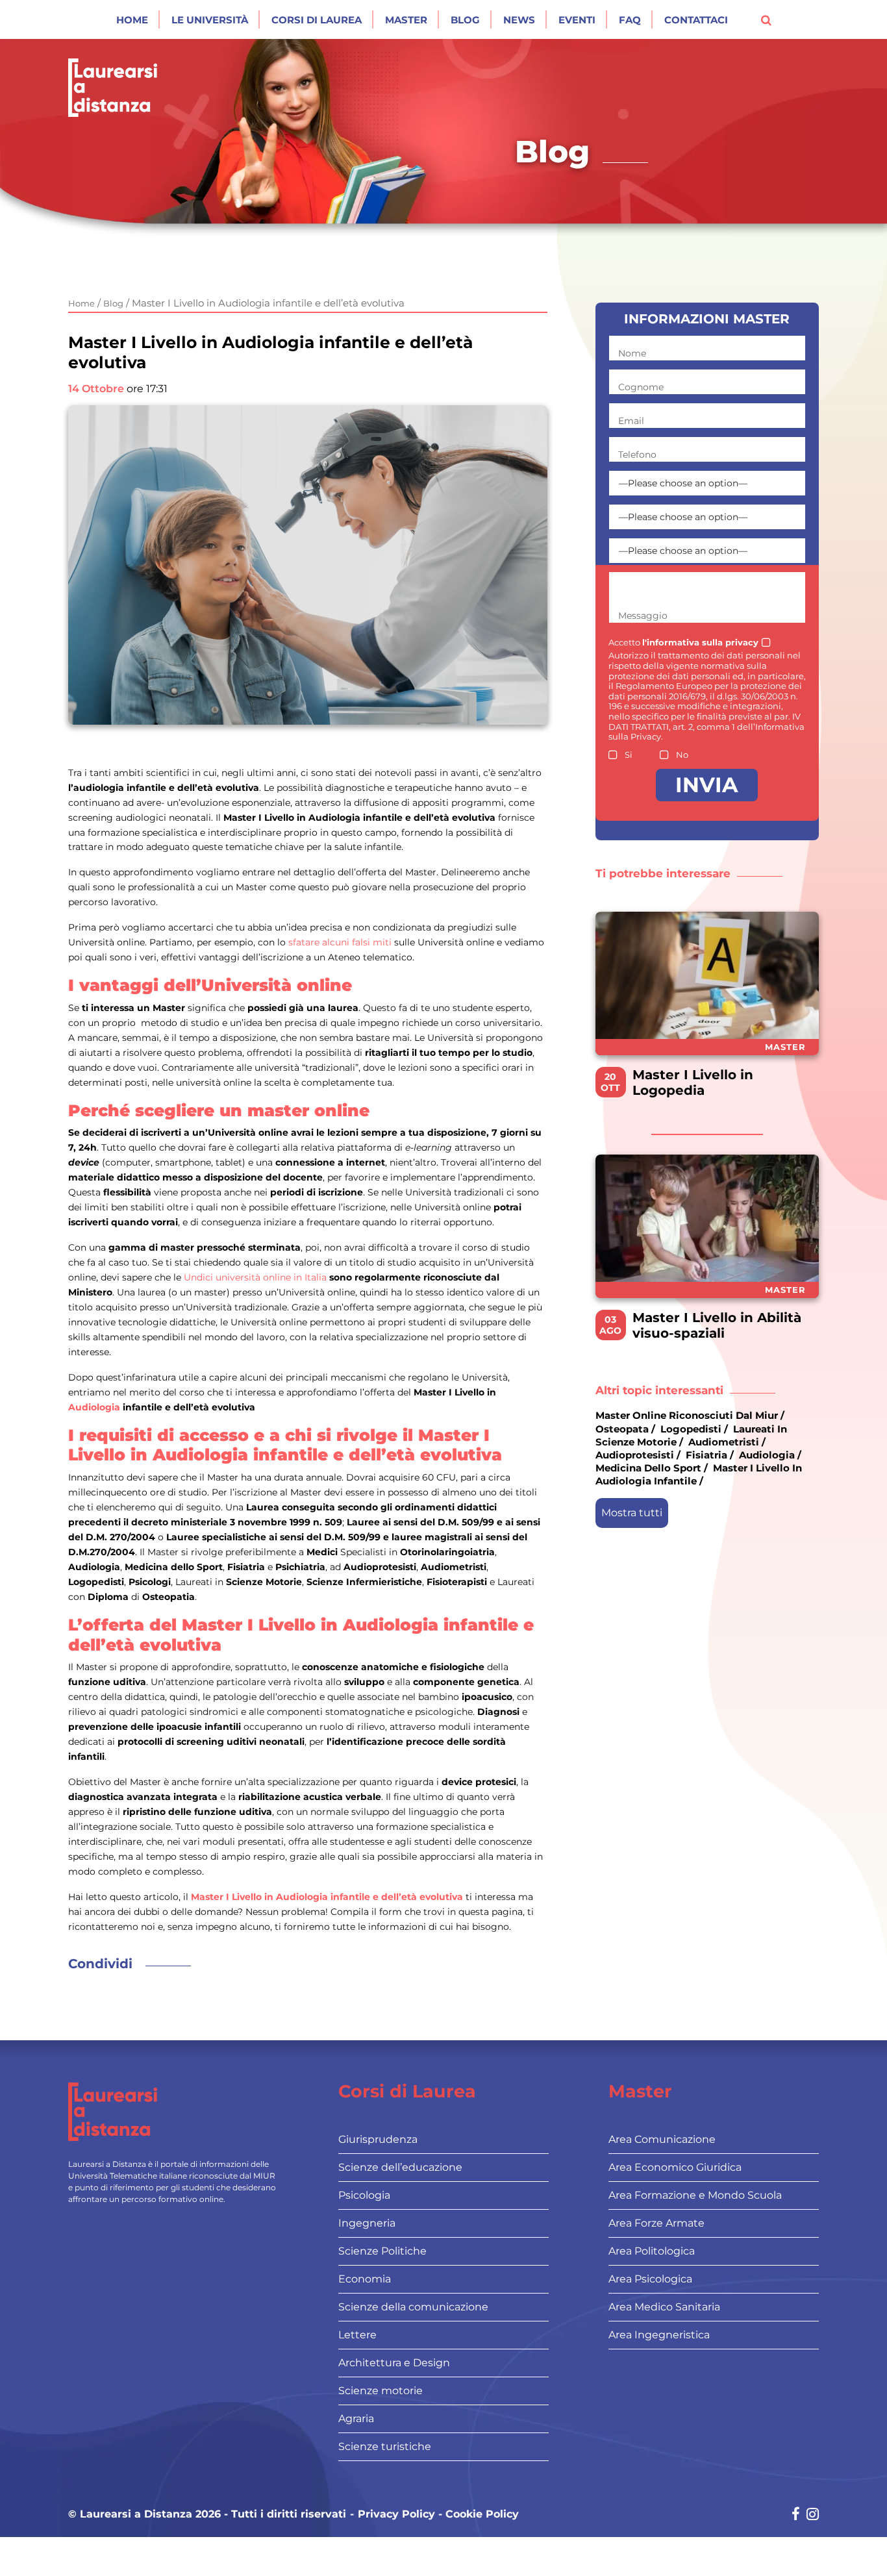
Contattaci (696, 20)
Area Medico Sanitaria (664, 2307)
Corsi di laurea (317, 20)
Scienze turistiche (385, 2446)
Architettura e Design (394, 2363)
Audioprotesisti (635, 1455)
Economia (365, 2279)
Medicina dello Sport (648, 1468)
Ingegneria (367, 2223)
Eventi (577, 20)
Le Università (210, 20)
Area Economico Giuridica (675, 2167)
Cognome (641, 387)
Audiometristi (724, 1442)
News (519, 20)
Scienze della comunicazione (413, 2307)
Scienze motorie (381, 2391)
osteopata (622, 1428)
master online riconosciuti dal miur (687, 1415)
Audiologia (94, 1407)
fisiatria (706, 1455)
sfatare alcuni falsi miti (340, 942)
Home (132, 20)
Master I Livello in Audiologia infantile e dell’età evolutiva (327, 1897)
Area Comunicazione (662, 2139)
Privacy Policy (396, 2514)
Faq (630, 20)
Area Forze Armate (656, 2223)
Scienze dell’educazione (400, 2167)
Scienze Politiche (382, 2251)
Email (631, 421)
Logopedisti (691, 1428)
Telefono (637, 455)
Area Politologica (652, 2251)
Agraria (356, 2419)
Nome (632, 353)
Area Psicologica (650, 2279)
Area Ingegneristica (659, 2335)
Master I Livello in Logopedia (693, 1082)
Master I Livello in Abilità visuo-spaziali (717, 1325)
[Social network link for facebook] (796, 2515)
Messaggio (643, 616)
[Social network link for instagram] (813, 2515)
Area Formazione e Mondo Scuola (695, 2195)
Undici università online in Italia (255, 1277)
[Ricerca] (766, 19)
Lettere (357, 2335)
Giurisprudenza (378, 2139)
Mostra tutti (632, 1512)
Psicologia (364, 2195)
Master (406, 20)
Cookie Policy (482, 2514)
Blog (465, 20)
